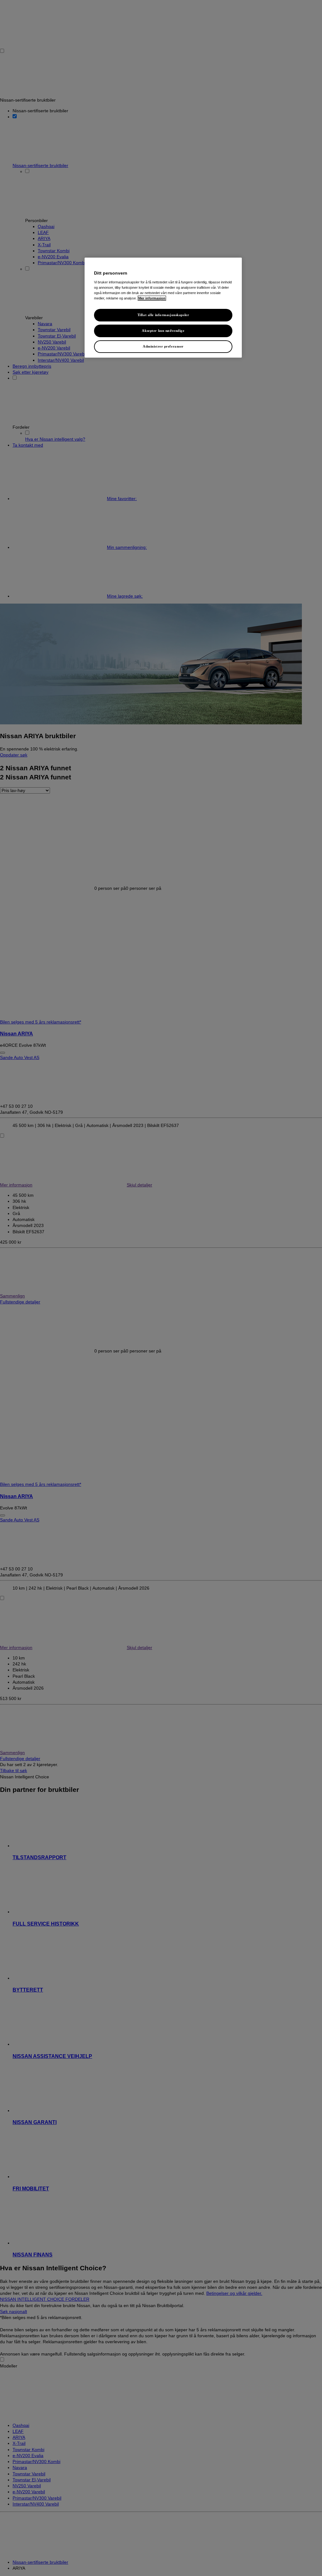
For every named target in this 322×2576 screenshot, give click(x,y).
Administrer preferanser (163, 346)
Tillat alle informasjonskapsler (163, 315)
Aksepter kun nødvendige (163, 331)
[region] (163, 308)
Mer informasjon (152, 298)
